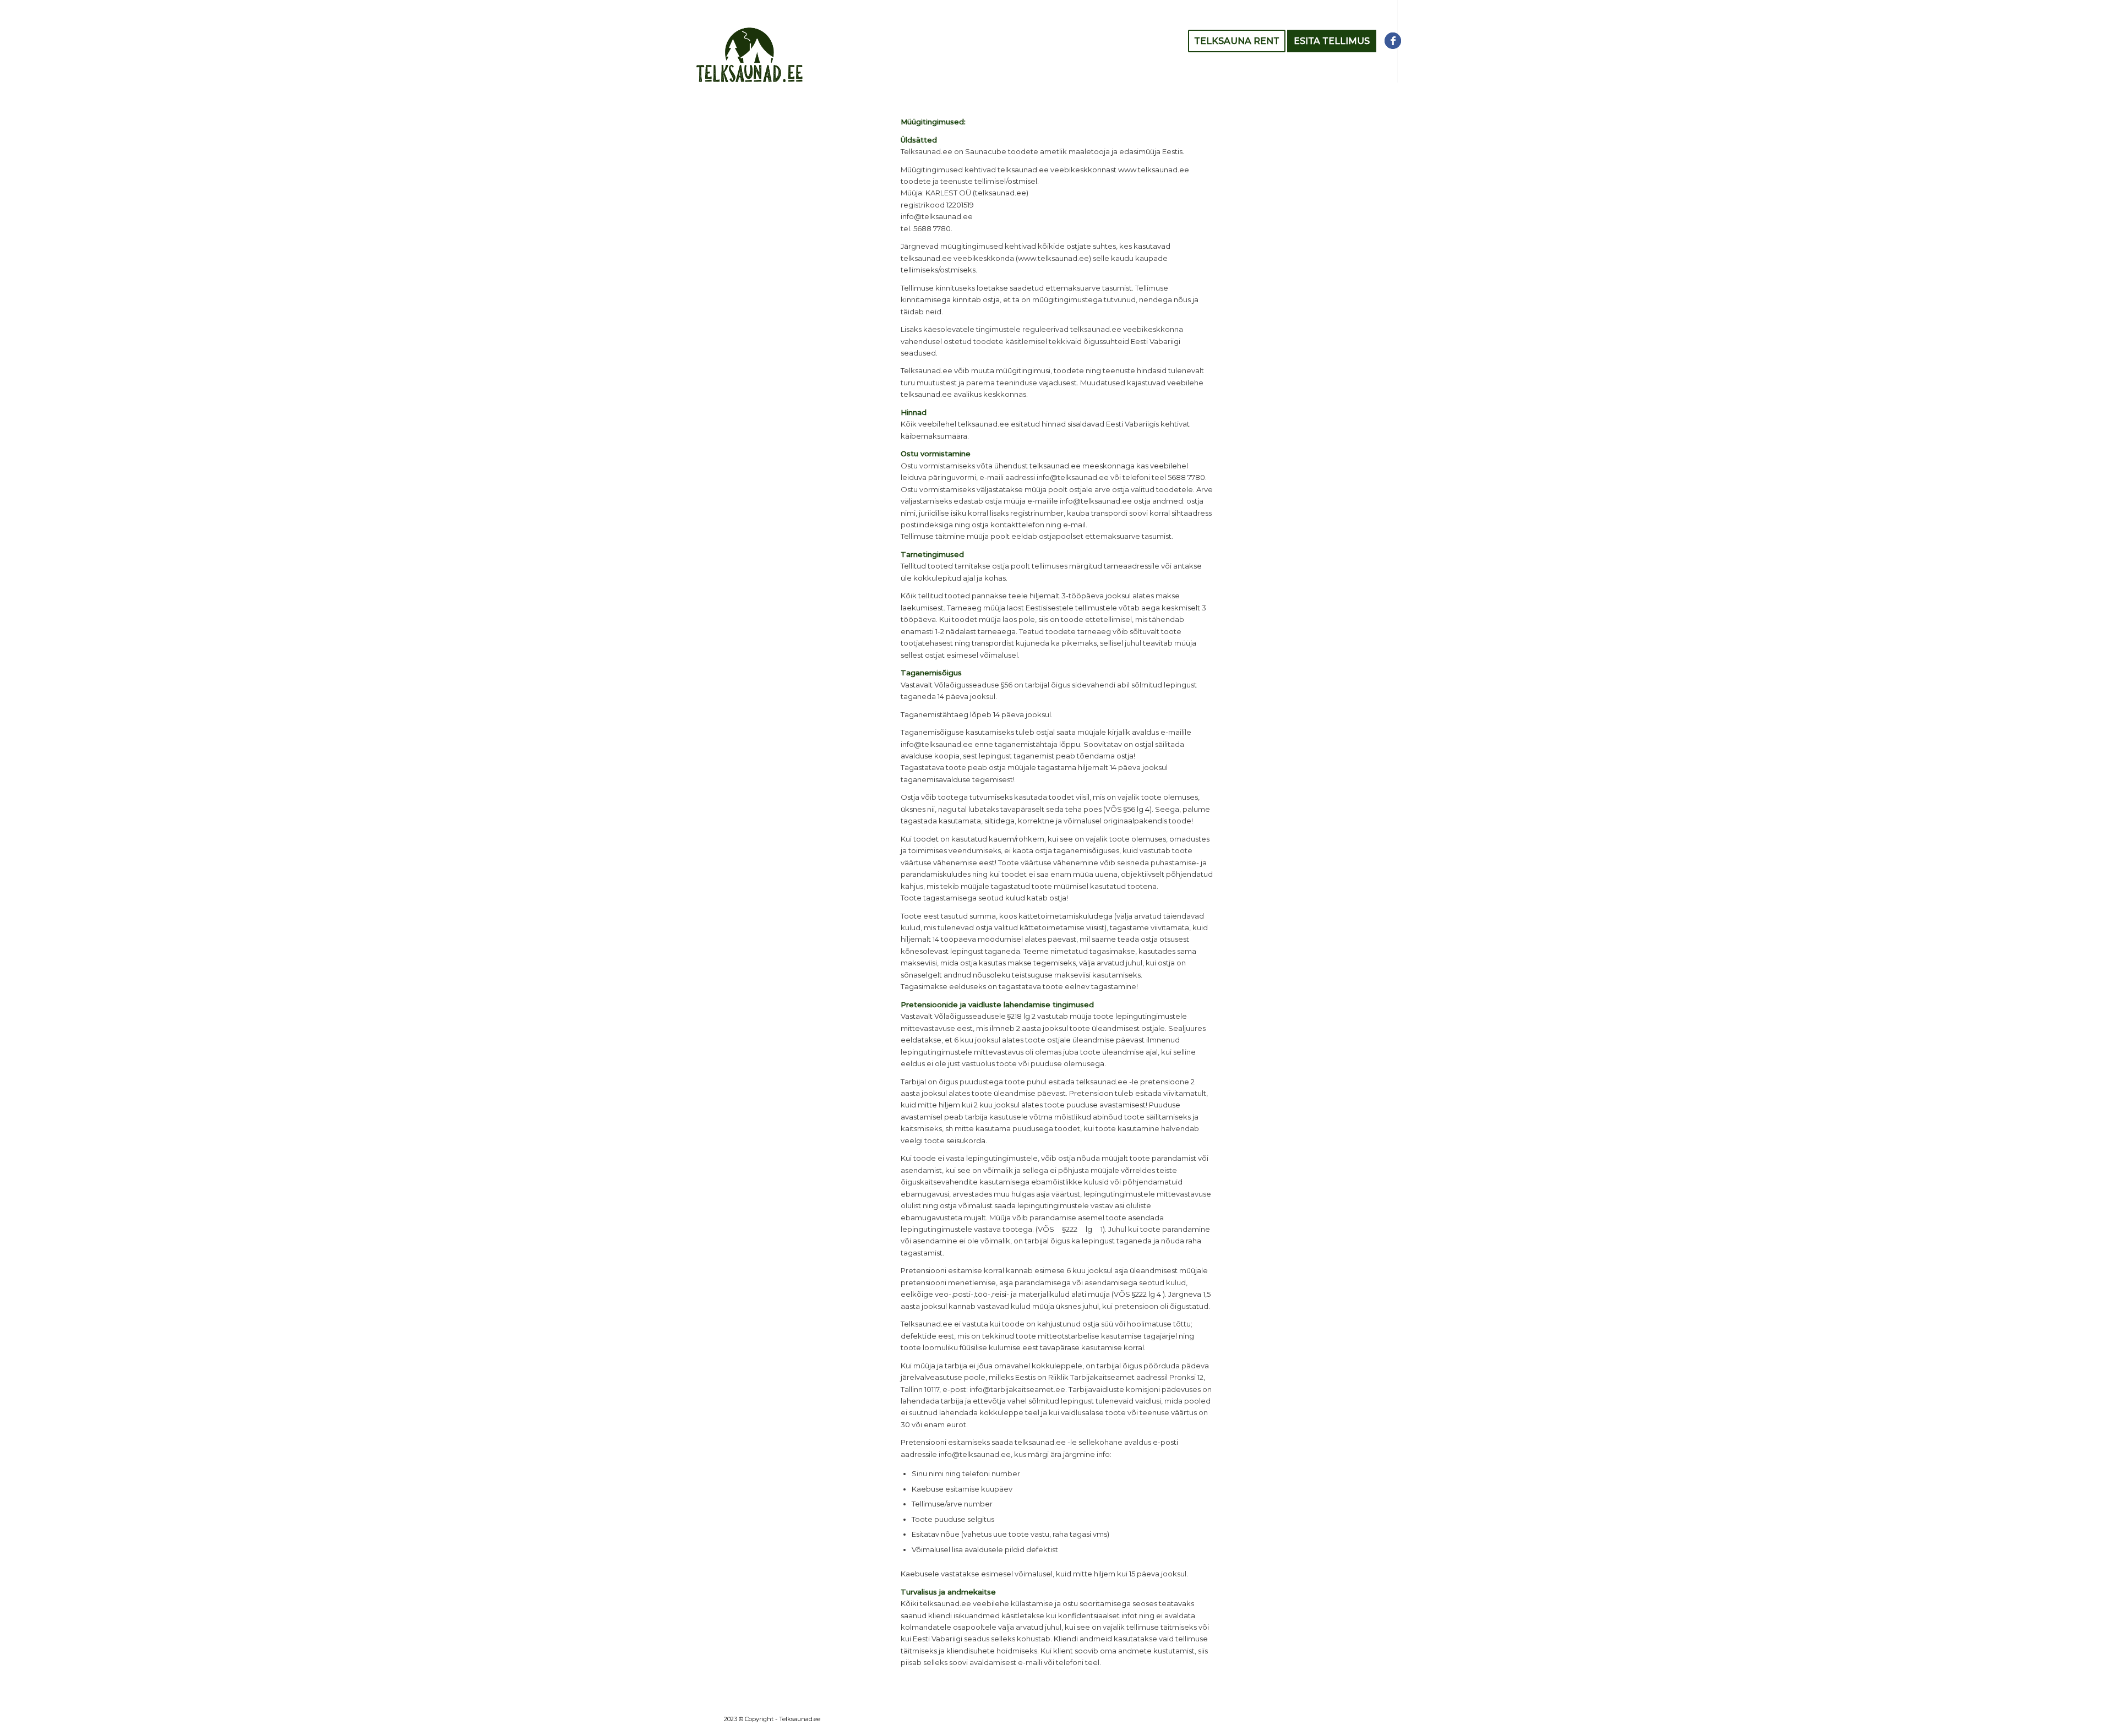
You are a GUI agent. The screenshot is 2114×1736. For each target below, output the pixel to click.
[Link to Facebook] (1393, 41)
